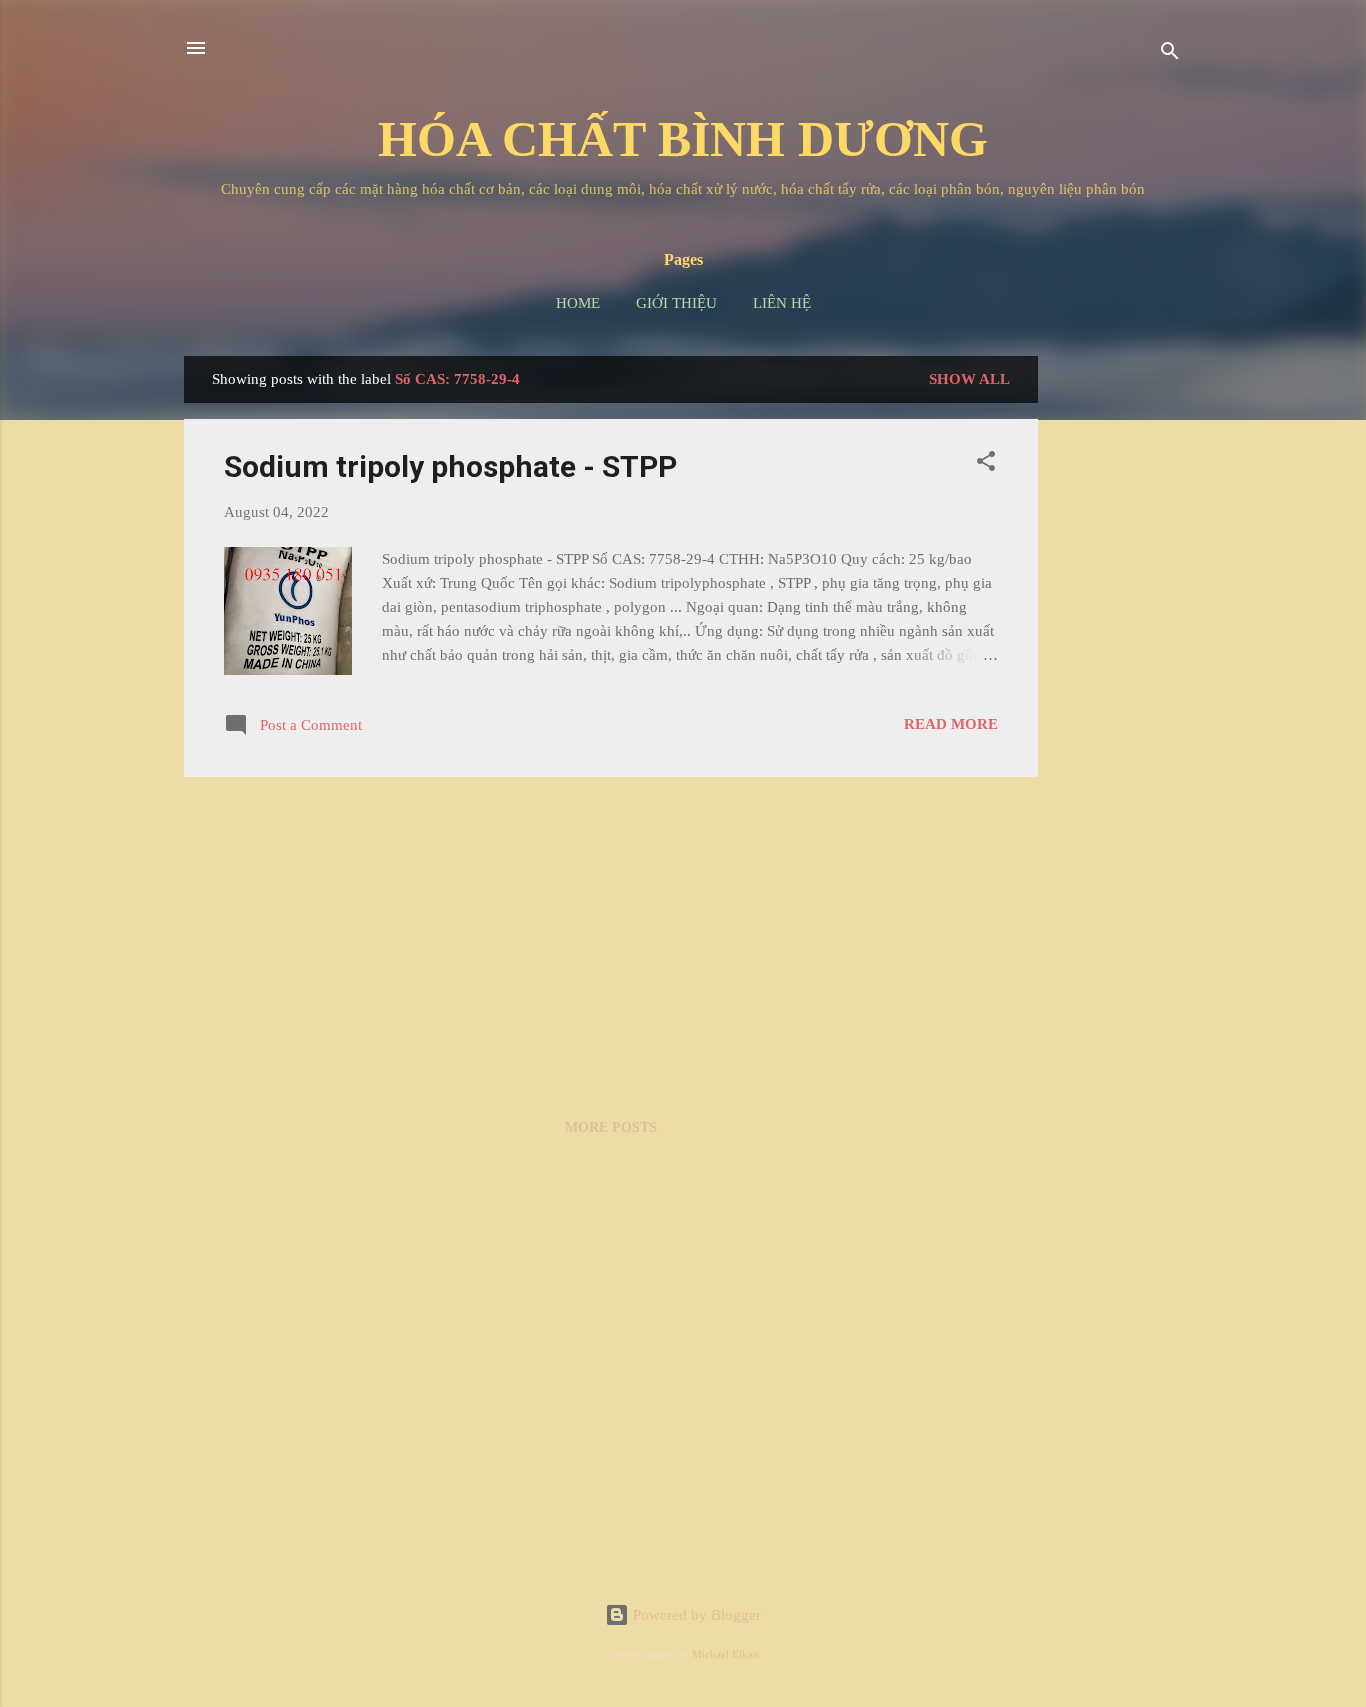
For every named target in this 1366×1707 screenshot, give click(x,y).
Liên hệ (782, 303)
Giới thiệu (676, 303)
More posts (611, 1127)
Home (578, 303)
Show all (969, 379)
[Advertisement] (1118, 656)
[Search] (1170, 54)
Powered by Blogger (695, 1615)
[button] (986, 464)
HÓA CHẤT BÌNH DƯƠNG (683, 139)
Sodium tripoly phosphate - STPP (450, 466)
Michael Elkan (725, 1654)
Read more (951, 724)
